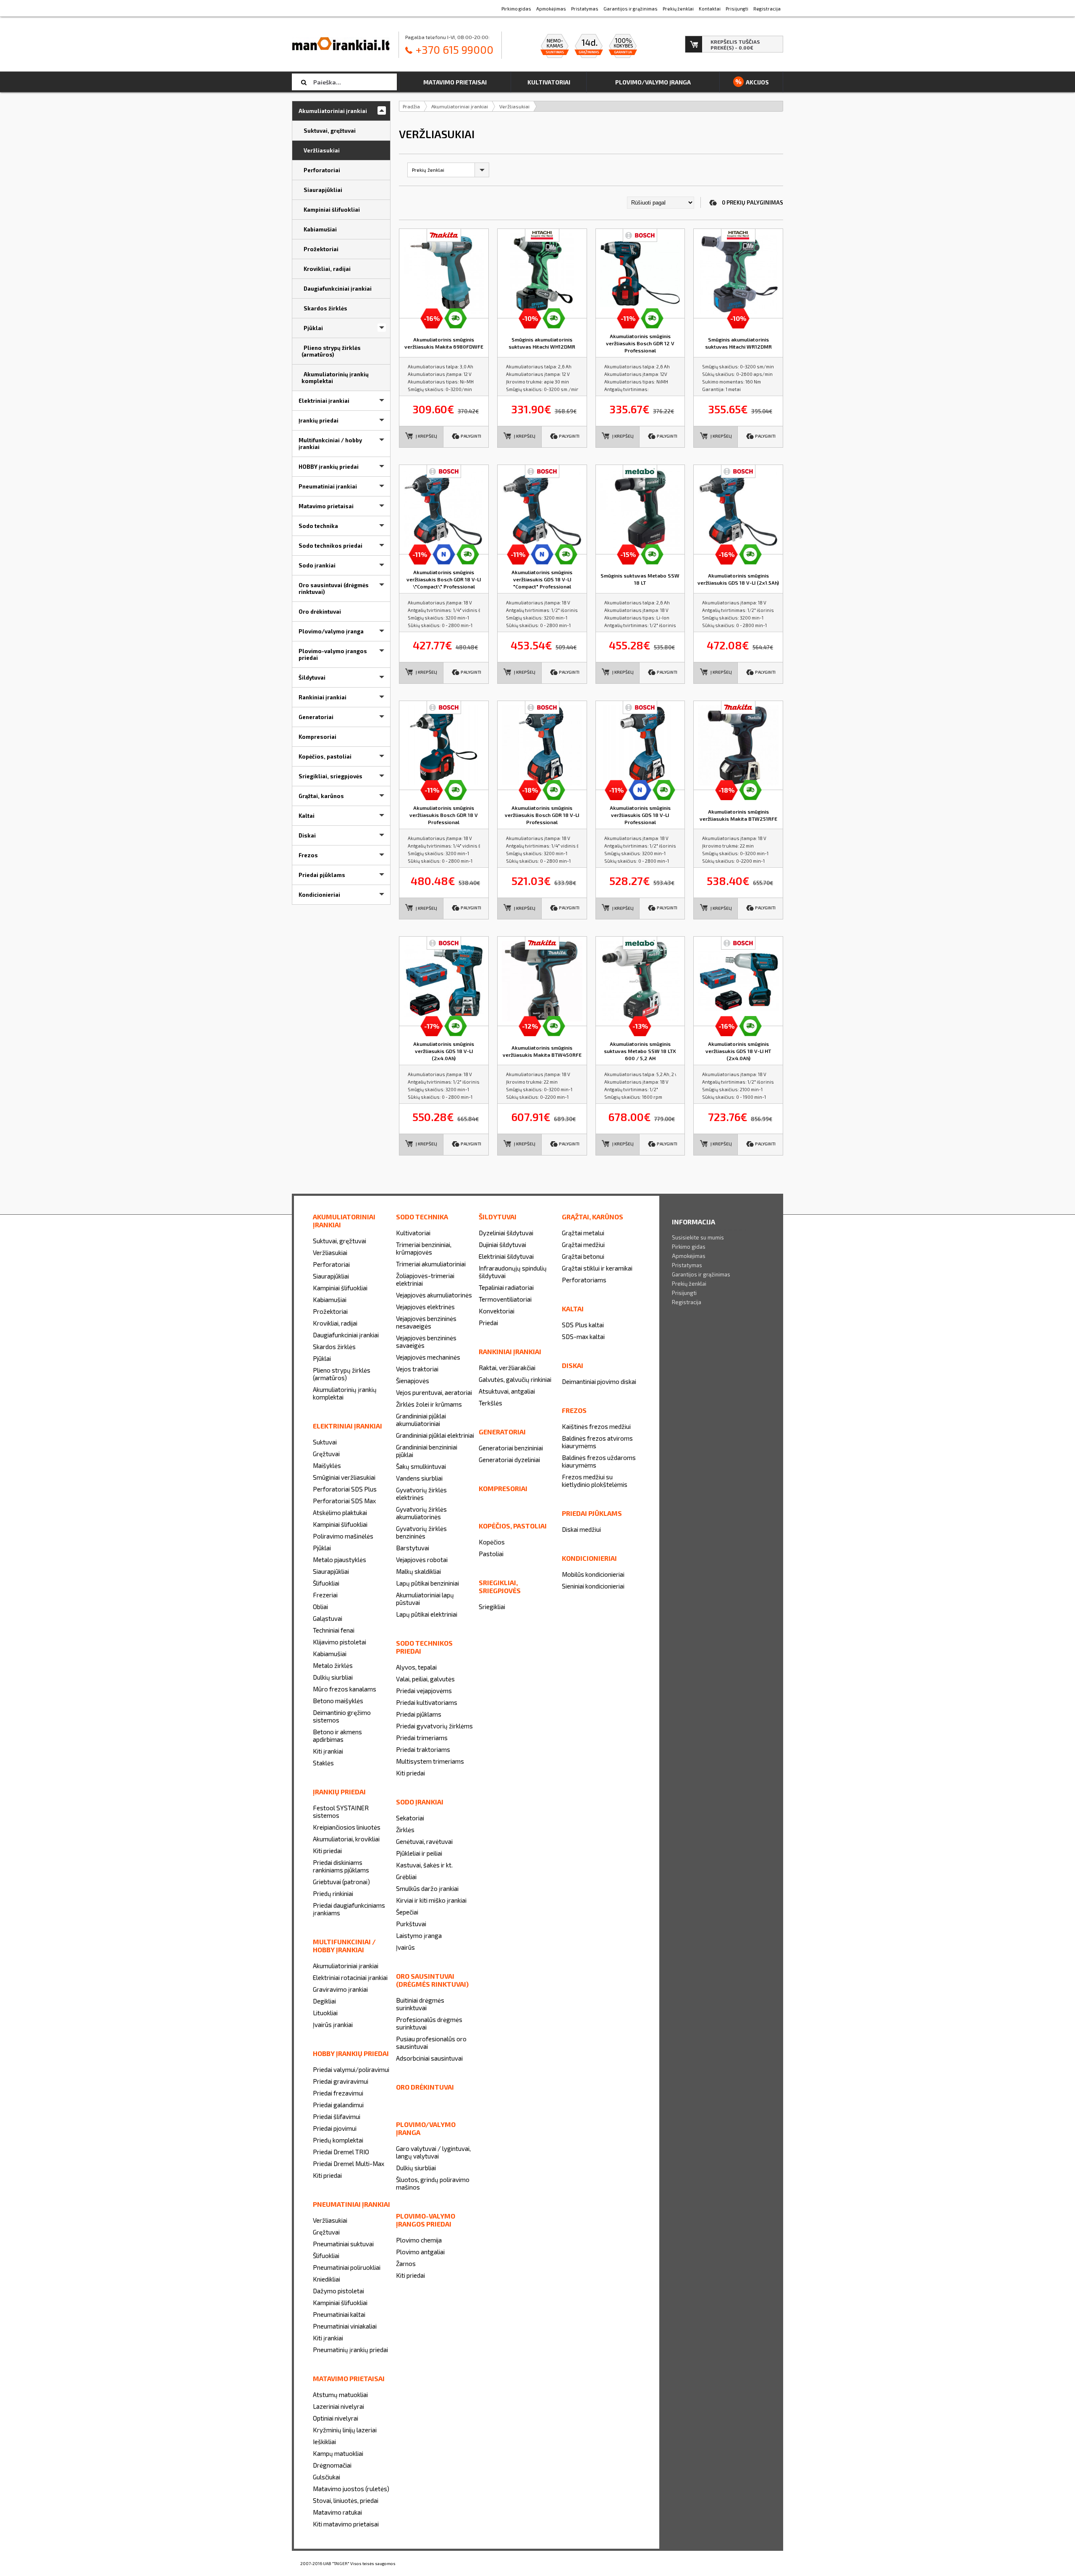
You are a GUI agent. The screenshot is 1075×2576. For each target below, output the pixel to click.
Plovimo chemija (419, 2240)
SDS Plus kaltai (583, 1325)
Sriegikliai (492, 1607)
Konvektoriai (497, 1311)
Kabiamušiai (330, 1300)
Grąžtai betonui (583, 1256)
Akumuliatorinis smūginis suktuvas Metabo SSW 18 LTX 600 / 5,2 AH (640, 1051)
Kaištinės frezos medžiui (596, 1426)
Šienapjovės (413, 1381)
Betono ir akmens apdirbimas (337, 1736)
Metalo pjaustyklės (340, 1560)
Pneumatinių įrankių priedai (350, 2350)
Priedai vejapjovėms (424, 1691)
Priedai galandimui (338, 2105)
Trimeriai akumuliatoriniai (431, 1264)
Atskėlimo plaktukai (340, 1513)
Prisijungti (684, 1293)
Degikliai (324, 2001)
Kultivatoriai (413, 1233)
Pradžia (411, 106)
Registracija (687, 1302)
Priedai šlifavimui (337, 2116)
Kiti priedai (327, 1851)
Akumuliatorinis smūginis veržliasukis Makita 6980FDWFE (444, 343)
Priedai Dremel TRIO (341, 2152)
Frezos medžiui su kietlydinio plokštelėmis (595, 1481)
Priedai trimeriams (422, 1738)
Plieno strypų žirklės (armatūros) (342, 1374)
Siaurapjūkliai (331, 1276)
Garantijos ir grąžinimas (701, 1274)
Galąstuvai (328, 1618)
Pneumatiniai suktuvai (343, 2244)
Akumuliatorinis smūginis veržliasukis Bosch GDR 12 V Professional (640, 343)
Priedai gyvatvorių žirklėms (434, 1726)
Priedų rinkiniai (333, 1893)
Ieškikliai (324, 2442)
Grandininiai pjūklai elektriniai (435, 1435)
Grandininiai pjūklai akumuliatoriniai (421, 1420)
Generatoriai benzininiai (511, 1448)
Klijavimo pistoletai (340, 1642)
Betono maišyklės (338, 1701)
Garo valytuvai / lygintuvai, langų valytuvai (433, 2152)
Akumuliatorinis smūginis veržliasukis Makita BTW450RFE (542, 1051)
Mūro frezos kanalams (345, 1689)
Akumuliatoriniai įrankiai (460, 106)
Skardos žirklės (334, 1347)
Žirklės (405, 1830)
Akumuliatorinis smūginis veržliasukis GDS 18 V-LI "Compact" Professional (542, 579)
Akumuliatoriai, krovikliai (346, 1839)
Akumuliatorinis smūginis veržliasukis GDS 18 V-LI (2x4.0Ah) (444, 1051)
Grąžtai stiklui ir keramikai (597, 1268)
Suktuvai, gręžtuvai (340, 1241)
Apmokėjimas (689, 1256)
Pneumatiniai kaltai (339, 2314)
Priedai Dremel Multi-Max (349, 2164)
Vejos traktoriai (417, 1369)
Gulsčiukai (326, 2477)
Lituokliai (325, 2013)
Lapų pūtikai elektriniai (427, 1614)
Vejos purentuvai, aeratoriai (434, 1392)
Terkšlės (490, 1403)
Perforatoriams (584, 1280)
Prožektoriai (330, 1311)
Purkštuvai (411, 1924)
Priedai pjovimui (335, 2128)
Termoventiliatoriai (505, 1299)
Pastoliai (491, 1554)
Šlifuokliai (326, 1583)
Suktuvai (325, 1442)
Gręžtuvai (326, 1454)
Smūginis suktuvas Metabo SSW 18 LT (640, 579)
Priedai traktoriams (423, 1749)
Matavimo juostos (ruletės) (351, 2489)
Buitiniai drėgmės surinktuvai (420, 2004)
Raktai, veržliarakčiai (507, 1368)
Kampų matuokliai (338, 2453)
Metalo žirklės (333, 1665)
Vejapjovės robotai (422, 1560)
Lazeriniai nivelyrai (338, 2406)
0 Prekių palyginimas (752, 202)
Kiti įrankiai (328, 1751)
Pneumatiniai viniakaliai (345, 2326)
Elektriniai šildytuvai (506, 1256)
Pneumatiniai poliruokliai (347, 2267)
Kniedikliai (326, 2279)
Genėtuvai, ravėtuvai (424, 1841)
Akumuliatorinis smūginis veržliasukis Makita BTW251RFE (738, 815)
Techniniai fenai (334, 1630)
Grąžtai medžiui (583, 1245)
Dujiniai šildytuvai (502, 1245)
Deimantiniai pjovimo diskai (599, 1381)
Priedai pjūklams (419, 1714)
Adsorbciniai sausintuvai (429, 2058)
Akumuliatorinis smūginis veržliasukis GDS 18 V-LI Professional (640, 815)
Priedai (488, 1323)
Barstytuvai (413, 1548)
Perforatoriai (331, 1264)
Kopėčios (492, 1542)
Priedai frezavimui (338, 2093)
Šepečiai (407, 1912)
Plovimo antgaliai (420, 2252)
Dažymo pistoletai (338, 2291)
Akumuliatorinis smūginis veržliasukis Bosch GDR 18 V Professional (444, 815)
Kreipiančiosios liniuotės (347, 1827)
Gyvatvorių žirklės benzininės (421, 1532)
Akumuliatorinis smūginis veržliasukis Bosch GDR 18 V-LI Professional (542, 815)
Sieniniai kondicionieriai (593, 1586)
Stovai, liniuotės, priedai (346, 2500)
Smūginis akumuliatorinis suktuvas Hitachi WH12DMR (542, 343)
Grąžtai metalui (583, 1233)
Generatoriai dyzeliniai (509, 1460)
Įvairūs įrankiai (333, 2025)
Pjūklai (322, 1358)
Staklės (323, 1763)
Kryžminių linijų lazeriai (345, 2430)
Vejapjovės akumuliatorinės (434, 1295)
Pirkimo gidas (689, 1247)
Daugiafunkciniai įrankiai (346, 1335)
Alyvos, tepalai (416, 1667)
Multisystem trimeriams (430, 1761)
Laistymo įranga (419, 1935)
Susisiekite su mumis (698, 1237)
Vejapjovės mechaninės (428, 1357)
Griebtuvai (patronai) (341, 1882)
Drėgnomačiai (332, 2465)
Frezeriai (325, 1595)
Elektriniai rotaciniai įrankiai (350, 1977)
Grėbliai (406, 1877)
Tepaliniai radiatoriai (506, 1287)
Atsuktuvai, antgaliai (507, 1391)
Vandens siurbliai (419, 1478)
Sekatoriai (410, 1818)
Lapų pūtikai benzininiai (427, 1583)
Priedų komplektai (338, 2140)
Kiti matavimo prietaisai (346, 2524)
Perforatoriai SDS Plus (345, 1489)
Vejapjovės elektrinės (425, 1307)
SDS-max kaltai (583, 1337)
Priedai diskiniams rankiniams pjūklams (341, 1866)
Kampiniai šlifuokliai (340, 1288)
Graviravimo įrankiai (340, 1989)
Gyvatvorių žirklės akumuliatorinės (421, 1513)
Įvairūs (405, 1947)
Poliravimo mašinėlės (343, 1536)
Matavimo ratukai (337, 2512)
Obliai (320, 1607)
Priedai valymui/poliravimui (351, 2069)
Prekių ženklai (689, 1284)
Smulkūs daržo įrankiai (427, 1888)
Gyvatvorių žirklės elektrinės (421, 1494)
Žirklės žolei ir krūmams (429, 1404)
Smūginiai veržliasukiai (344, 1477)
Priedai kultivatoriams (427, 1702)
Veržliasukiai (514, 106)
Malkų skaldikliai (418, 1571)
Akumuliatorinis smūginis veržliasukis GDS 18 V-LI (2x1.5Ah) (738, 579)
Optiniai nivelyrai (336, 2418)
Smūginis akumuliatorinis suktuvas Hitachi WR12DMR (738, 343)
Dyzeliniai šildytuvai (506, 1233)
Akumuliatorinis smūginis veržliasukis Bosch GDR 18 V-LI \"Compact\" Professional (444, 579)
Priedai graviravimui (341, 2081)
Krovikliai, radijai (335, 1323)
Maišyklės (327, 1465)
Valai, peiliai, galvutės (425, 1679)
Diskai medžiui (581, 1529)
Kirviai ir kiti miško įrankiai (431, 1900)
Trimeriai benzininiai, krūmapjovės (424, 1248)
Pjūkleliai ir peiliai (419, 1853)
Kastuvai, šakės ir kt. (424, 1865)
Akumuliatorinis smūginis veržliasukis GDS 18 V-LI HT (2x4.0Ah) (738, 1051)
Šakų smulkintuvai (421, 1466)
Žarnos (406, 2264)
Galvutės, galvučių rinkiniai (515, 1379)
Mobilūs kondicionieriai (593, 1574)
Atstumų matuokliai (340, 2395)
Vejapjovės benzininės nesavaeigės (426, 1322)
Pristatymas (687, 1265)
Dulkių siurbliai (333, 1677)
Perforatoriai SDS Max (344, 1501)
